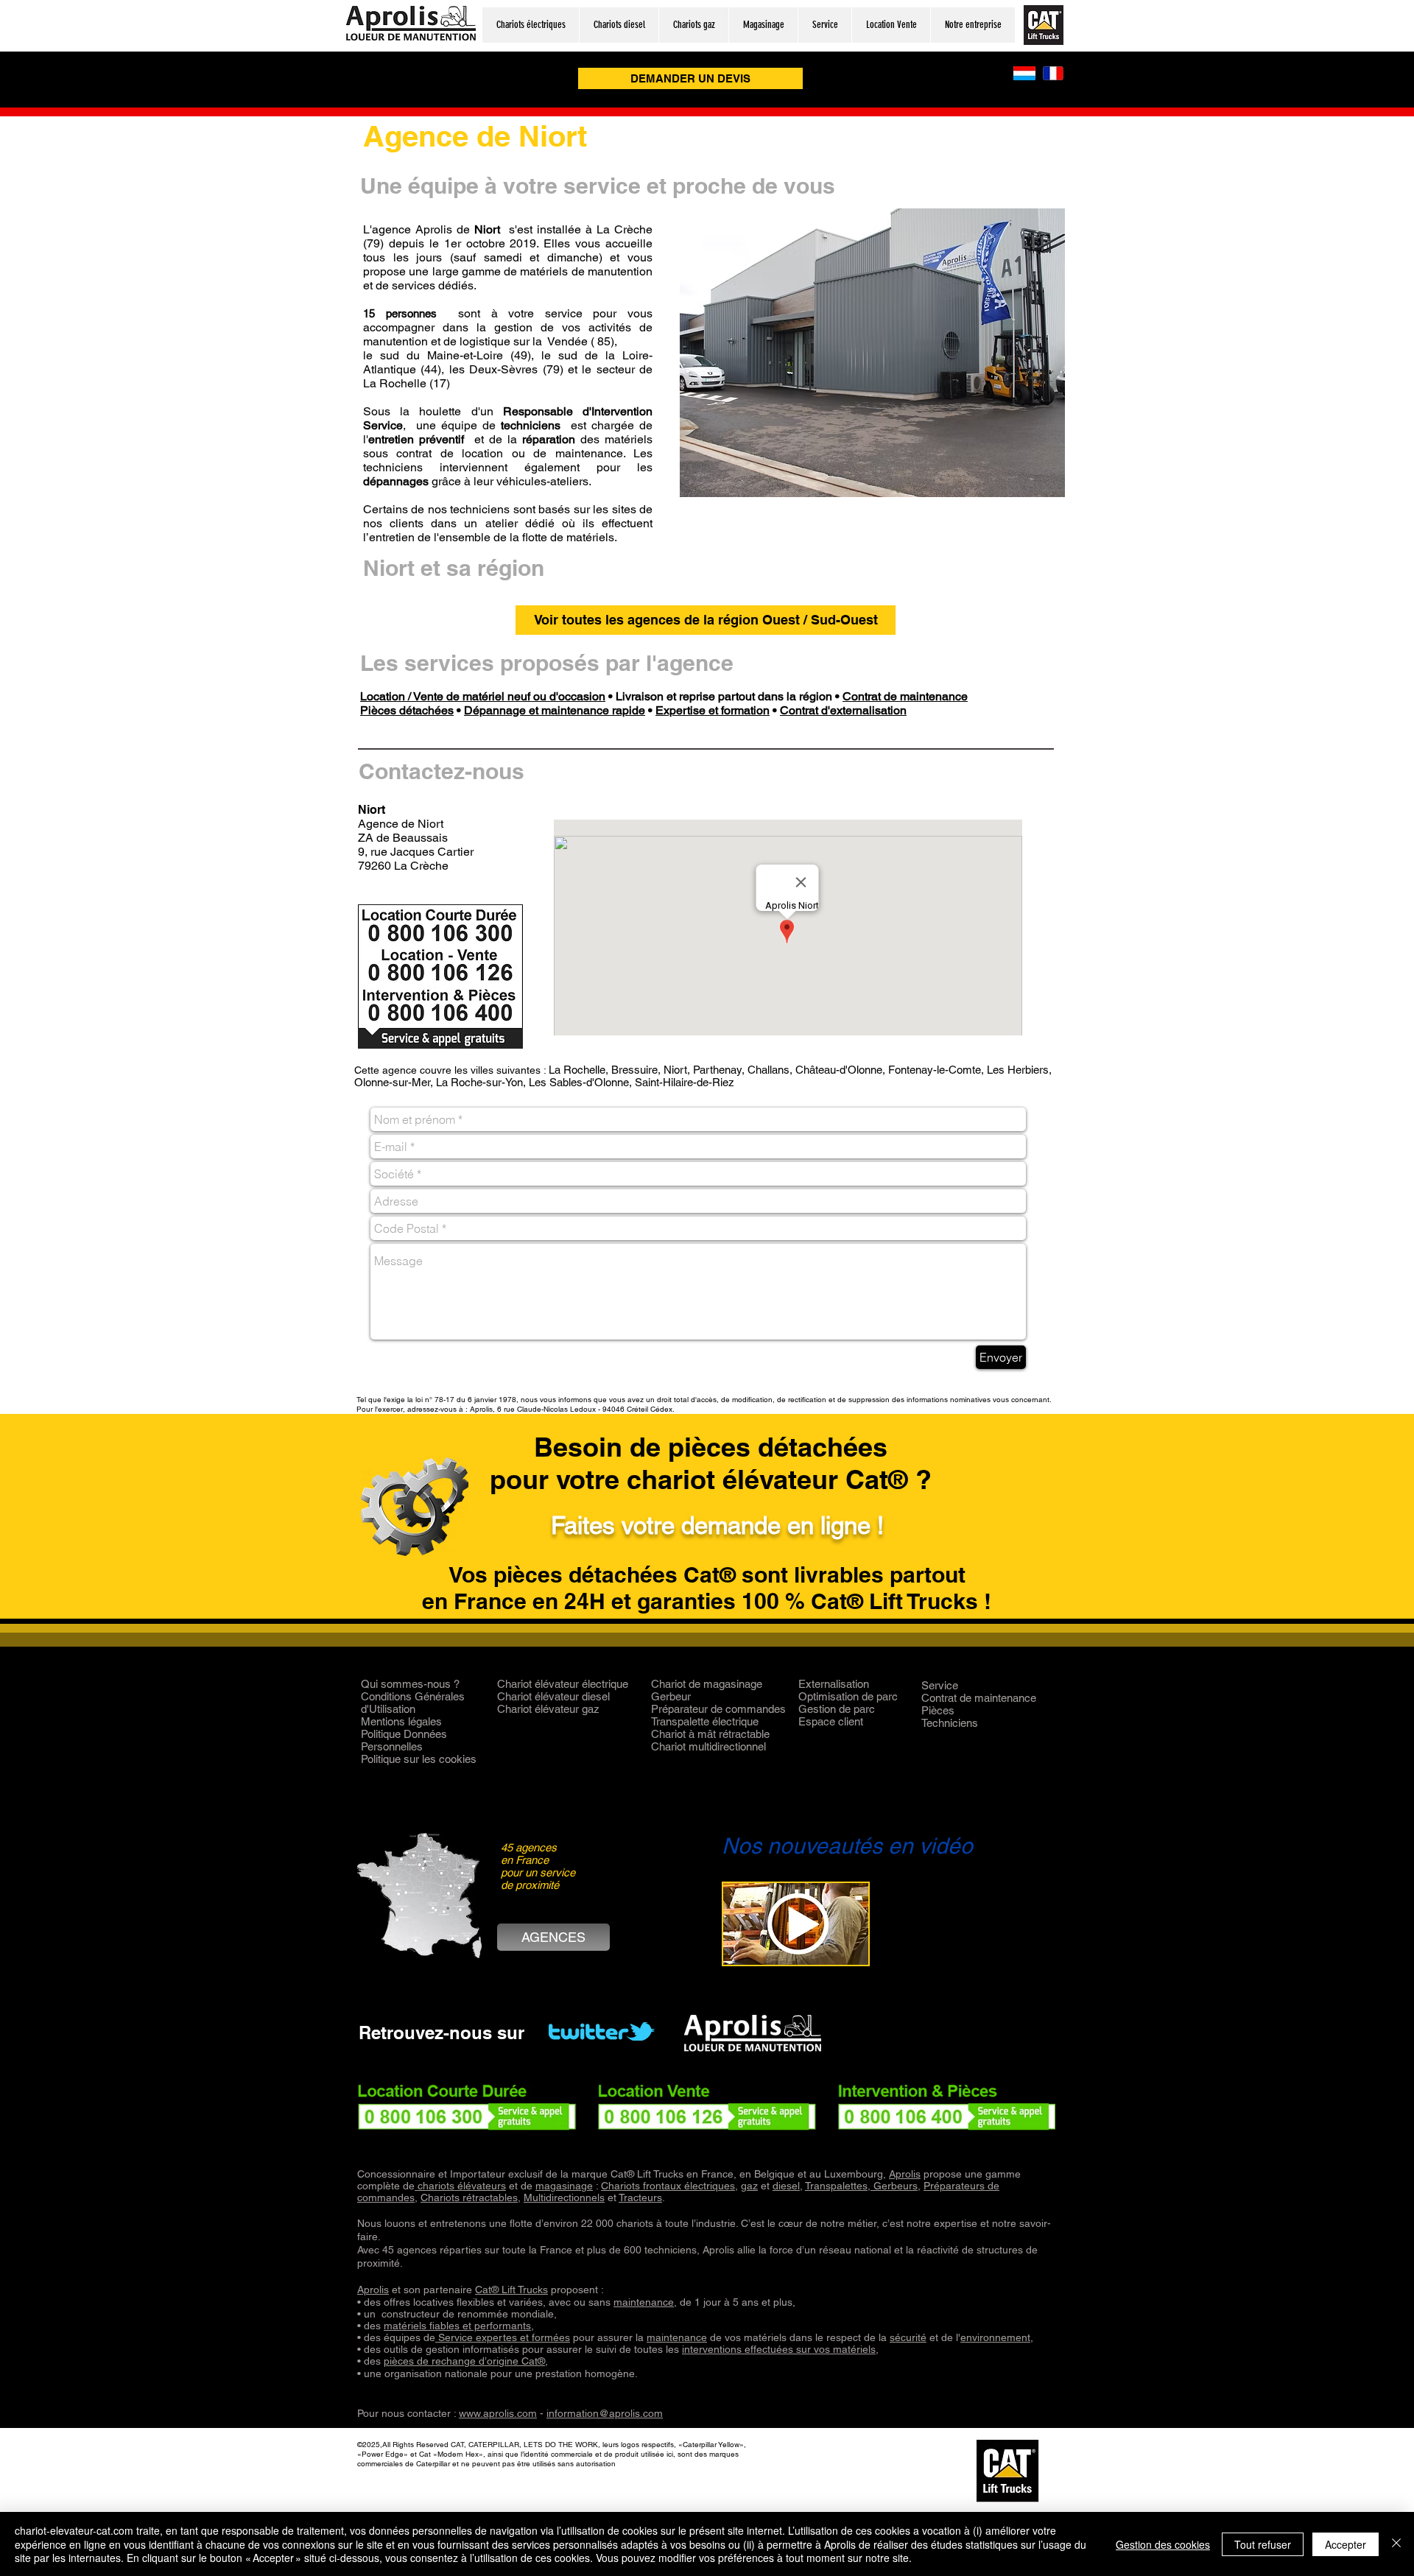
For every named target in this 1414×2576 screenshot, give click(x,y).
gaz (749, 2186)
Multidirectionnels (564, 2197)
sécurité (908, 2337)
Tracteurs (640, 2197)
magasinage (564, 2186)
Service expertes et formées (503, 2337)
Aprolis (905, 2174)
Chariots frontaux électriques (668, 2186)
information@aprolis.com (605, 2413)
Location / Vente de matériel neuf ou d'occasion (483, 696)
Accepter (1346, 2544)
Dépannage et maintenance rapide (555, 710)
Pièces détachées (407, 710)
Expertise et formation (713, 710)
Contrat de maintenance (905, 696)
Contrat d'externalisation (843, 710)
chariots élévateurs (460, 2186)
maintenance (644, 2302)
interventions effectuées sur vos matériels (779, 2349)
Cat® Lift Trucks (511, 2290)
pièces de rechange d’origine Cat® (464, 2361)
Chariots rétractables (469, 2197)
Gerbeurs (894, 2186)
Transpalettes (836, 2186)
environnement (995, 2337)
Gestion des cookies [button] (1163, 2544)
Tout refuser (1263, 2544)
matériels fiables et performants (457, 2326)
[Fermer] (1396, 2544)
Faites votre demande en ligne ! (717, 1525)
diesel (786, 2186)
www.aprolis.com (498, 2413)
